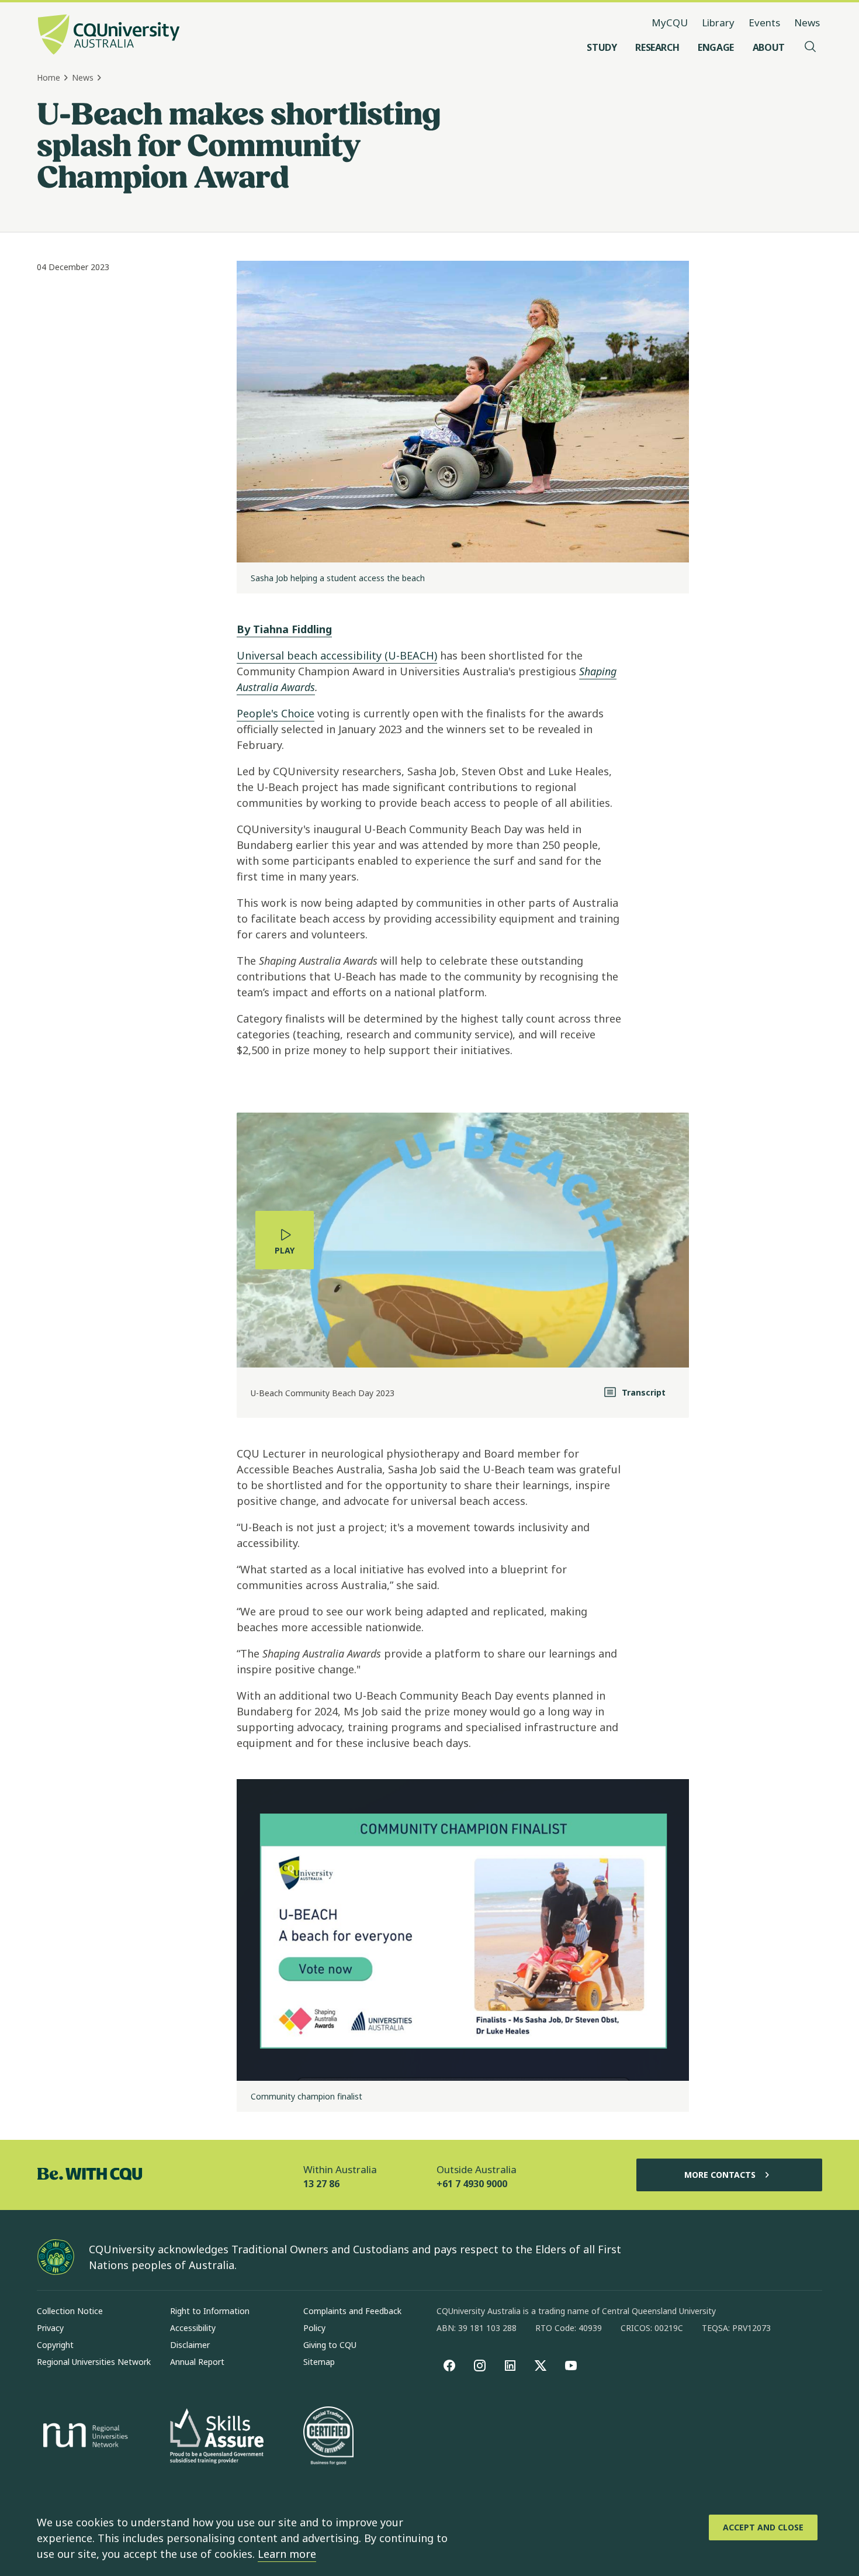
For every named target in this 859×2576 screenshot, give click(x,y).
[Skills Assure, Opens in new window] (217, 2437)
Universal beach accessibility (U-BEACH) (337, 655)
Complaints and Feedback (352, 2311)
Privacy (50, 2328)
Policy (314, 2328)
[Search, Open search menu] (810, 47)
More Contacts (720, 2175)
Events (764, 23)
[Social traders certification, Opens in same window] (328, 2437)
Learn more (287, 2554)
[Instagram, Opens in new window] (480, 2366)
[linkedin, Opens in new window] (510, 2366)
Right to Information (210, 2311)
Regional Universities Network (94, 2362)
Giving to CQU (330, 2345)
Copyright (55, 2345)
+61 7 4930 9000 (472, 2184)
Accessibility (193, 2328)
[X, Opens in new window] (541, 2366)
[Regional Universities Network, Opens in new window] (84, 2437)
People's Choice (276, 713)
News (807, 23)
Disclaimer (190, 2345)
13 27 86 (321, 2184)
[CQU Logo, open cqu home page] (109, 36)
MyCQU (670, 23)
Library (718, 23)
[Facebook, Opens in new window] (449, 2366)
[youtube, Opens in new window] (571, 2366)
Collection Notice (70, 2311)
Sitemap (319, 2362)
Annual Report (197, 2362)
